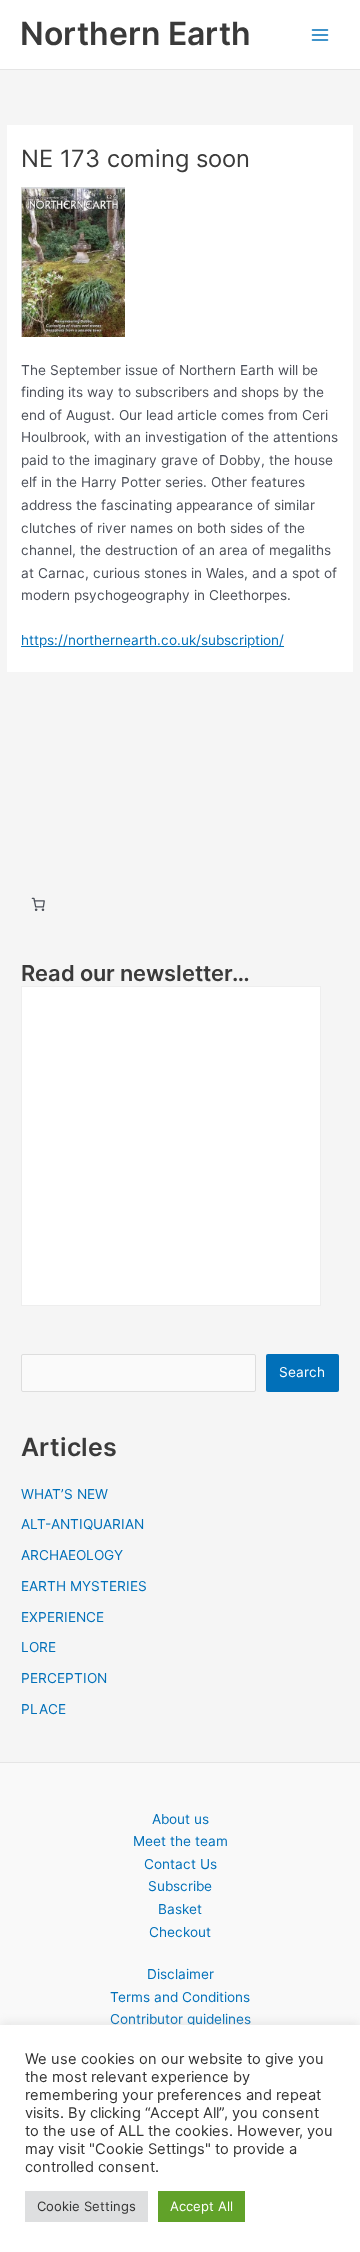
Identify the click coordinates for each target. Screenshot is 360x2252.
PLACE (43, 1709)
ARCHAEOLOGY (72, 1555)
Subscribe (180, 1886)
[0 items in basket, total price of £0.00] (38, 904)
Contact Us (180, 1864)
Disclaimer (180, 1974)
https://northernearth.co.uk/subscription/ (152, 640)
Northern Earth (135, 33)
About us (180, 1819)
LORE (38, 1647)
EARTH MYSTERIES (84, 1586)
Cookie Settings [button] (86, 2206)
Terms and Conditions (180, 1997)
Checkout (180, 1932)
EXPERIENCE (62, 1617)
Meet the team (180, 1841)
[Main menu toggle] (320, 34)
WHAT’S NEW (64, 1494)
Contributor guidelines (180, 2019)
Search (302, 1372)
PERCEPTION (64, 1678)
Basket (180, 1909)
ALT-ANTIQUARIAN (82, 1524)
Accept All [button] (201, 2206)
